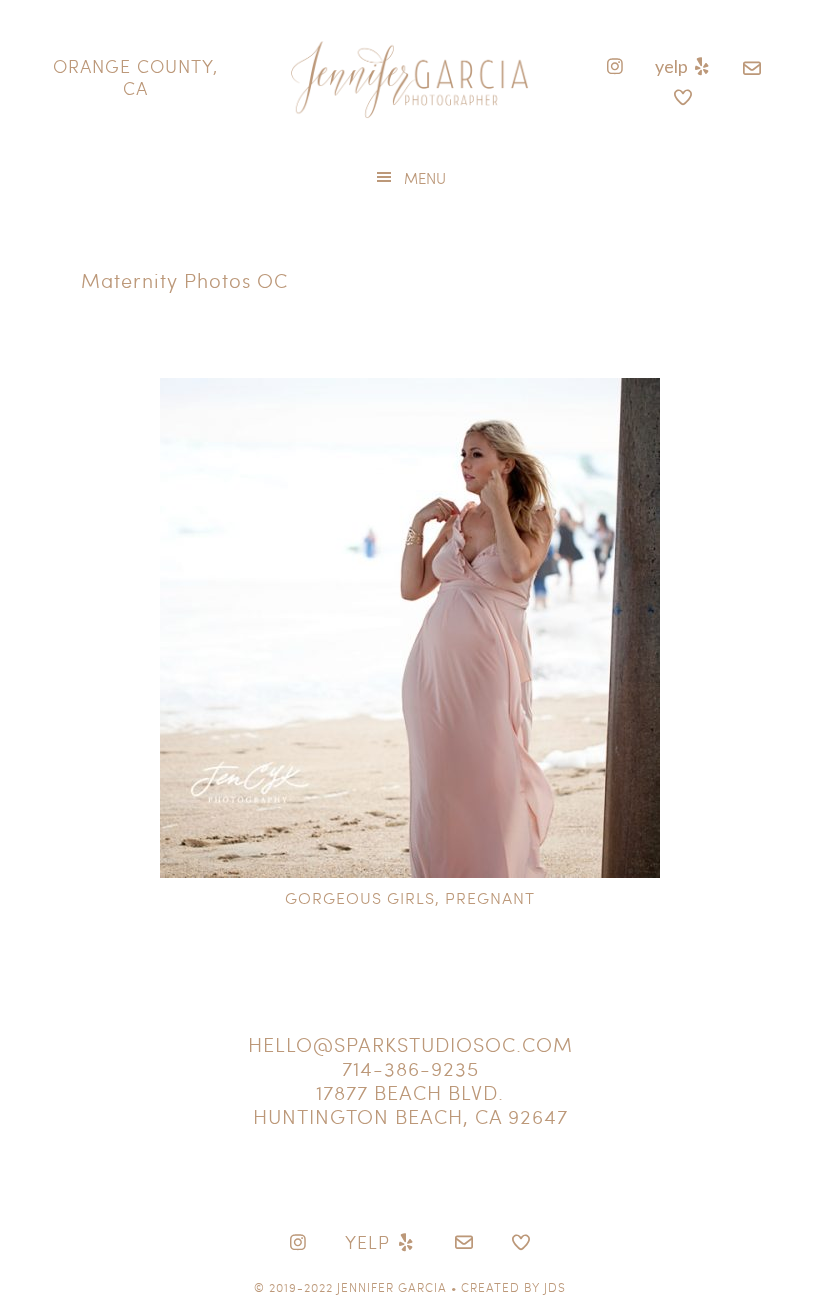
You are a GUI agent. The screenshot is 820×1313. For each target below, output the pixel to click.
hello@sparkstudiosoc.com (410, 1044)
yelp (673, 66)
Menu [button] (425, 178)
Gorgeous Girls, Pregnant (410, 897)
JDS (555, 1287)
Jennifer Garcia (392, 1287)
